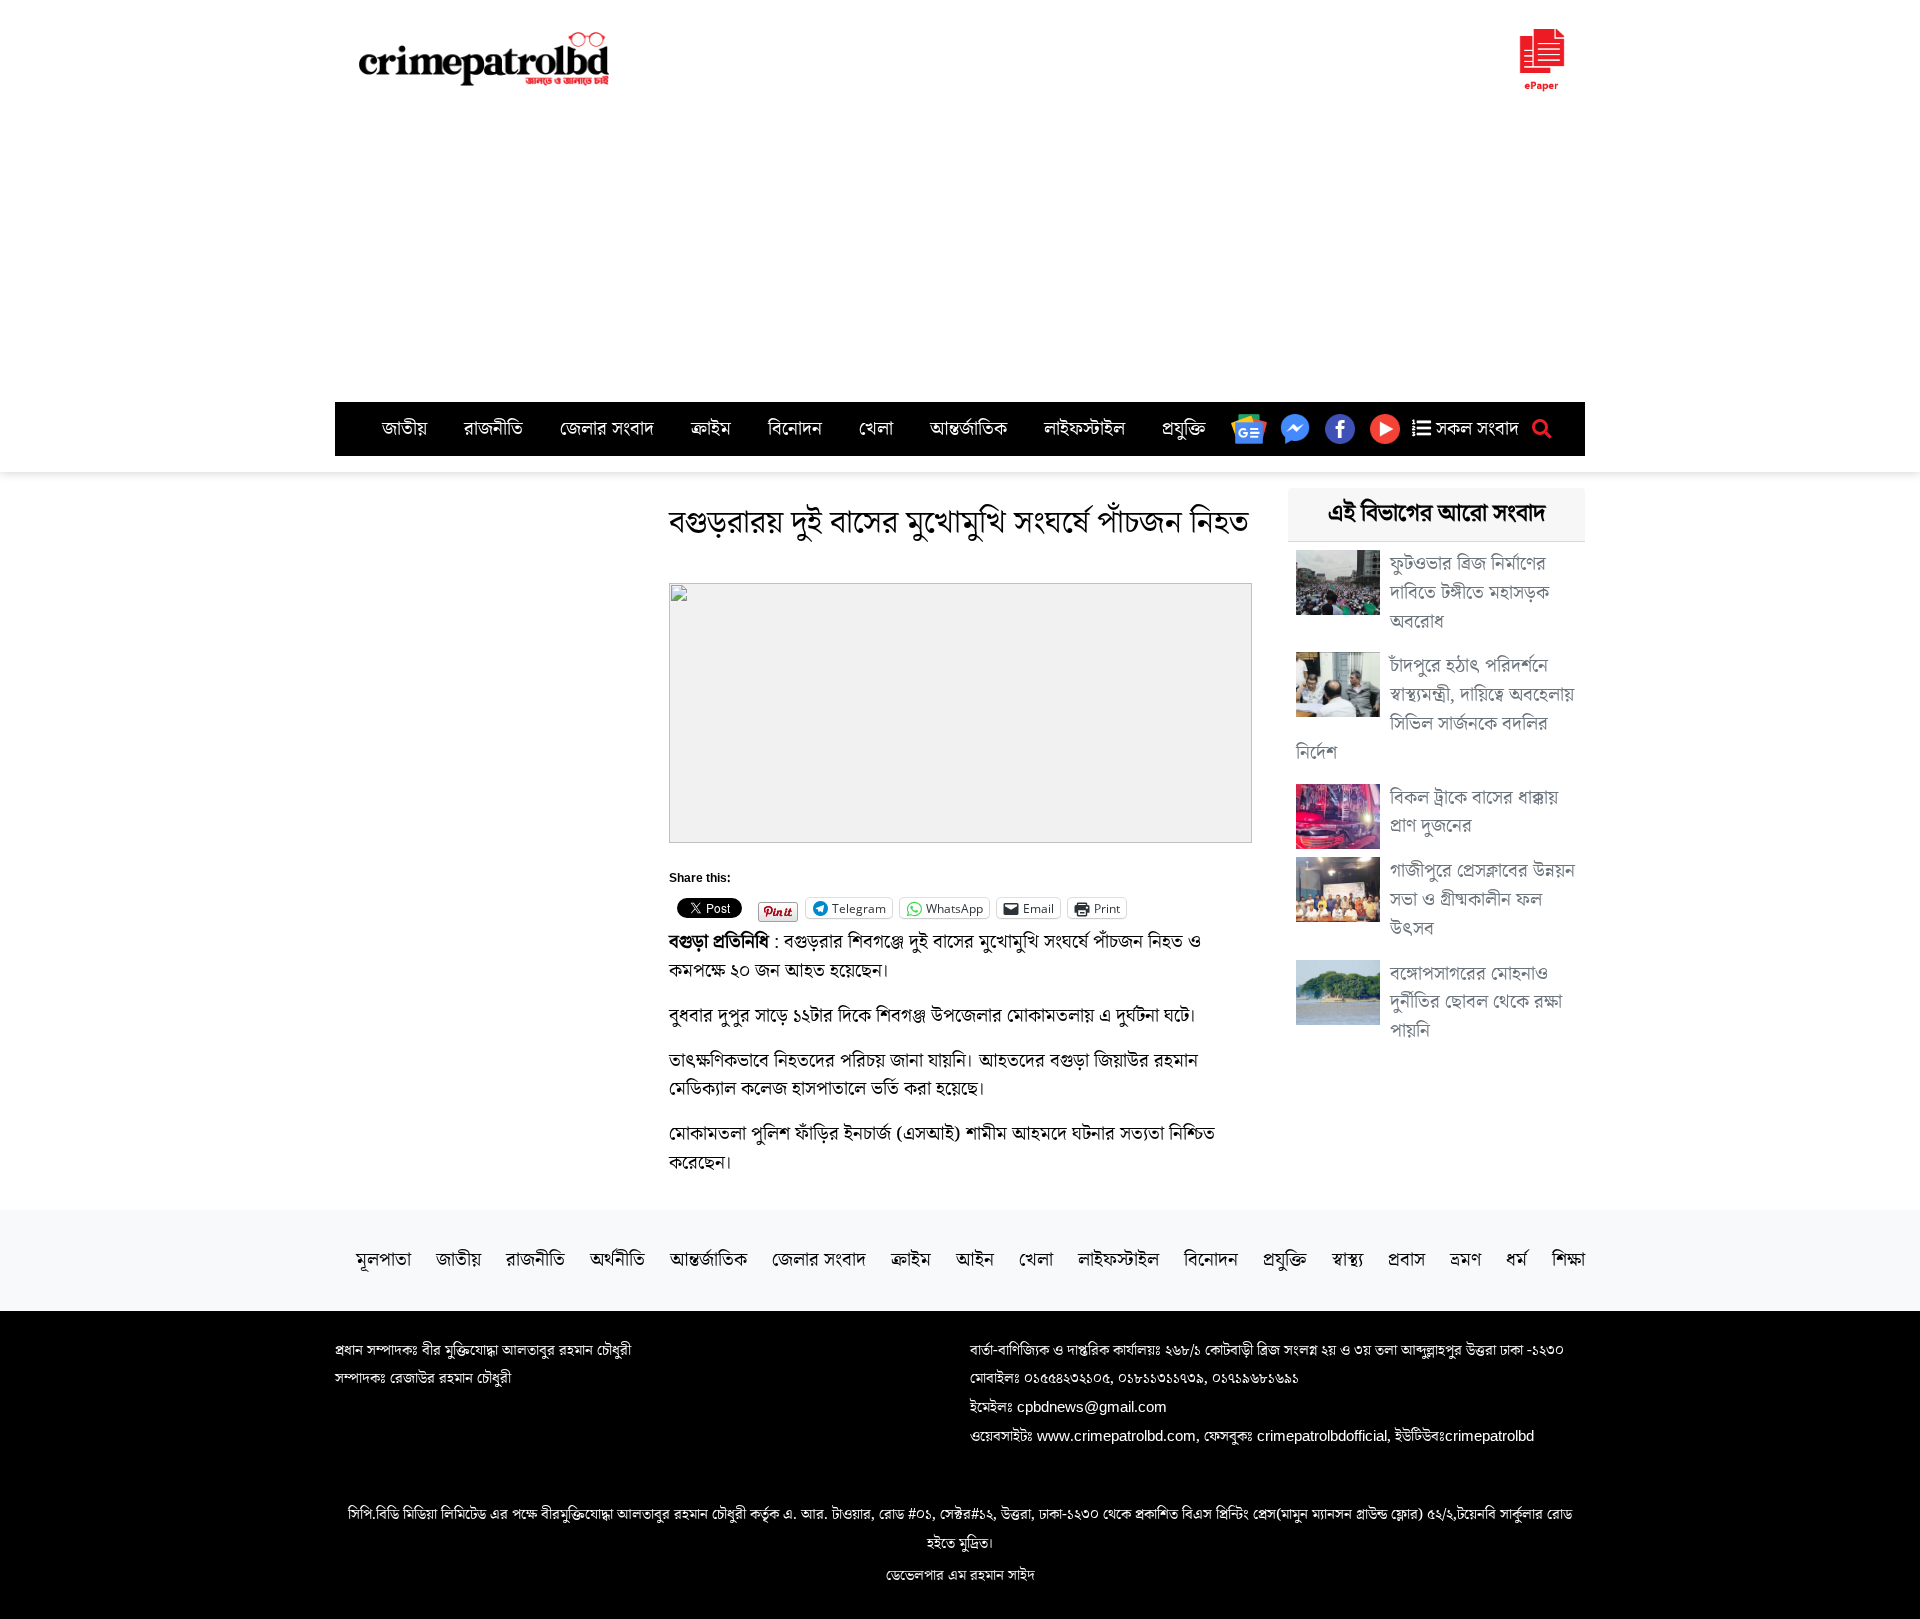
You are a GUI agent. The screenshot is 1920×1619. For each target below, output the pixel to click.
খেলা (876, 429)
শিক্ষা (1568, 1260)
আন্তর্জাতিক (968, 429)
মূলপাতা (383, 1260)
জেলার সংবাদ (607, 429)
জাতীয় (404, 429)
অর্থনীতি (617, 1260)
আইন (975, 1260)
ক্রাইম (711, 429)
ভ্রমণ (1465, 1260)
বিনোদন (795, 429)
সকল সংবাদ (1475, 429)
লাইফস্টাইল (1084, 429)
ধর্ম (1516, 1260)
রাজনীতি (493, 429)
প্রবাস (1406, 1260)
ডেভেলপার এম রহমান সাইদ (960, 1575)
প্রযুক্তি (1184, 429)
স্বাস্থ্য (1347, 1260)
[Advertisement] (960, 252)
